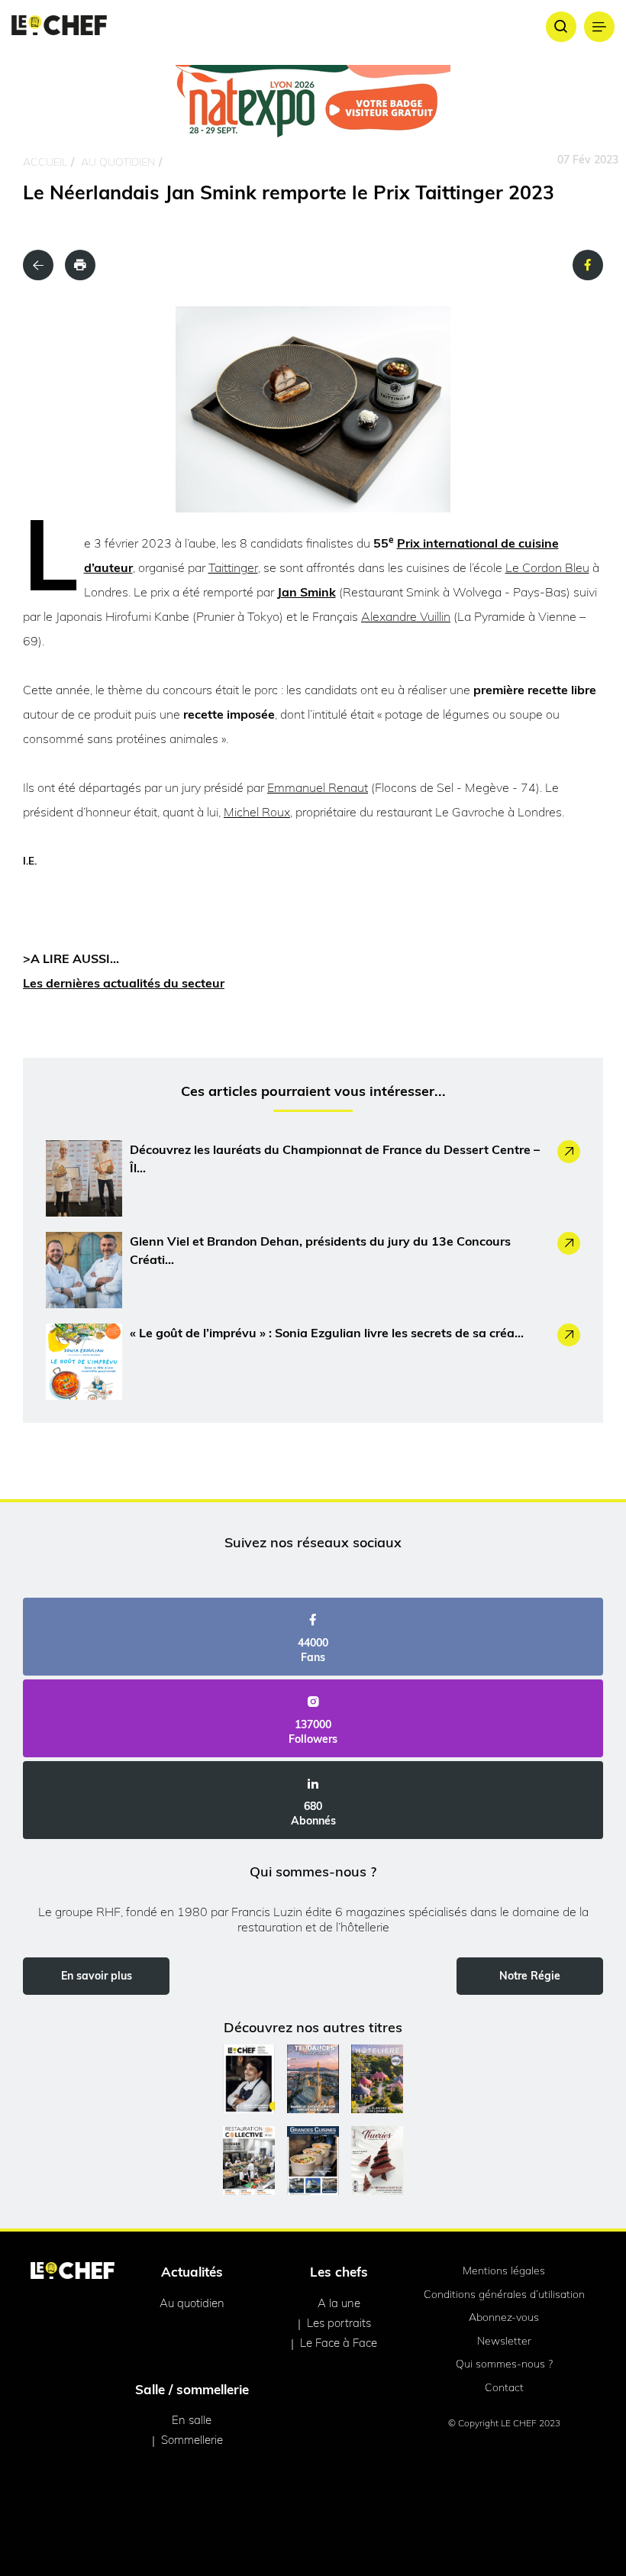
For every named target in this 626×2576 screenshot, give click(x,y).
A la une (339, 2303)
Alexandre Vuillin (406, 616)
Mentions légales (504, 2271)
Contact (504, 2387)
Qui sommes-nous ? (504, 2364)
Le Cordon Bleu (547, 567)
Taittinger (233, 567)
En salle (192, 2420)
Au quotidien (118, 162)
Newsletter (504, 2341)
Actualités (192, 2272)
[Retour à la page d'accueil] (73, 2272)
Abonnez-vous (504, 2317)
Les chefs (339, 2272)
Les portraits (339, 2323)
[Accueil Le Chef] (59, 26)
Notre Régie (530, 1976)
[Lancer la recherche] (561, 27)
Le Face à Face (339, 2343)
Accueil (45, 162)
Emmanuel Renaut (318, 787)
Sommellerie (192, 2440)
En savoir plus (97, 1976)
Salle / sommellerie (192, 2389)
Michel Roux (257, 812)
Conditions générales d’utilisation (504, 2294)
